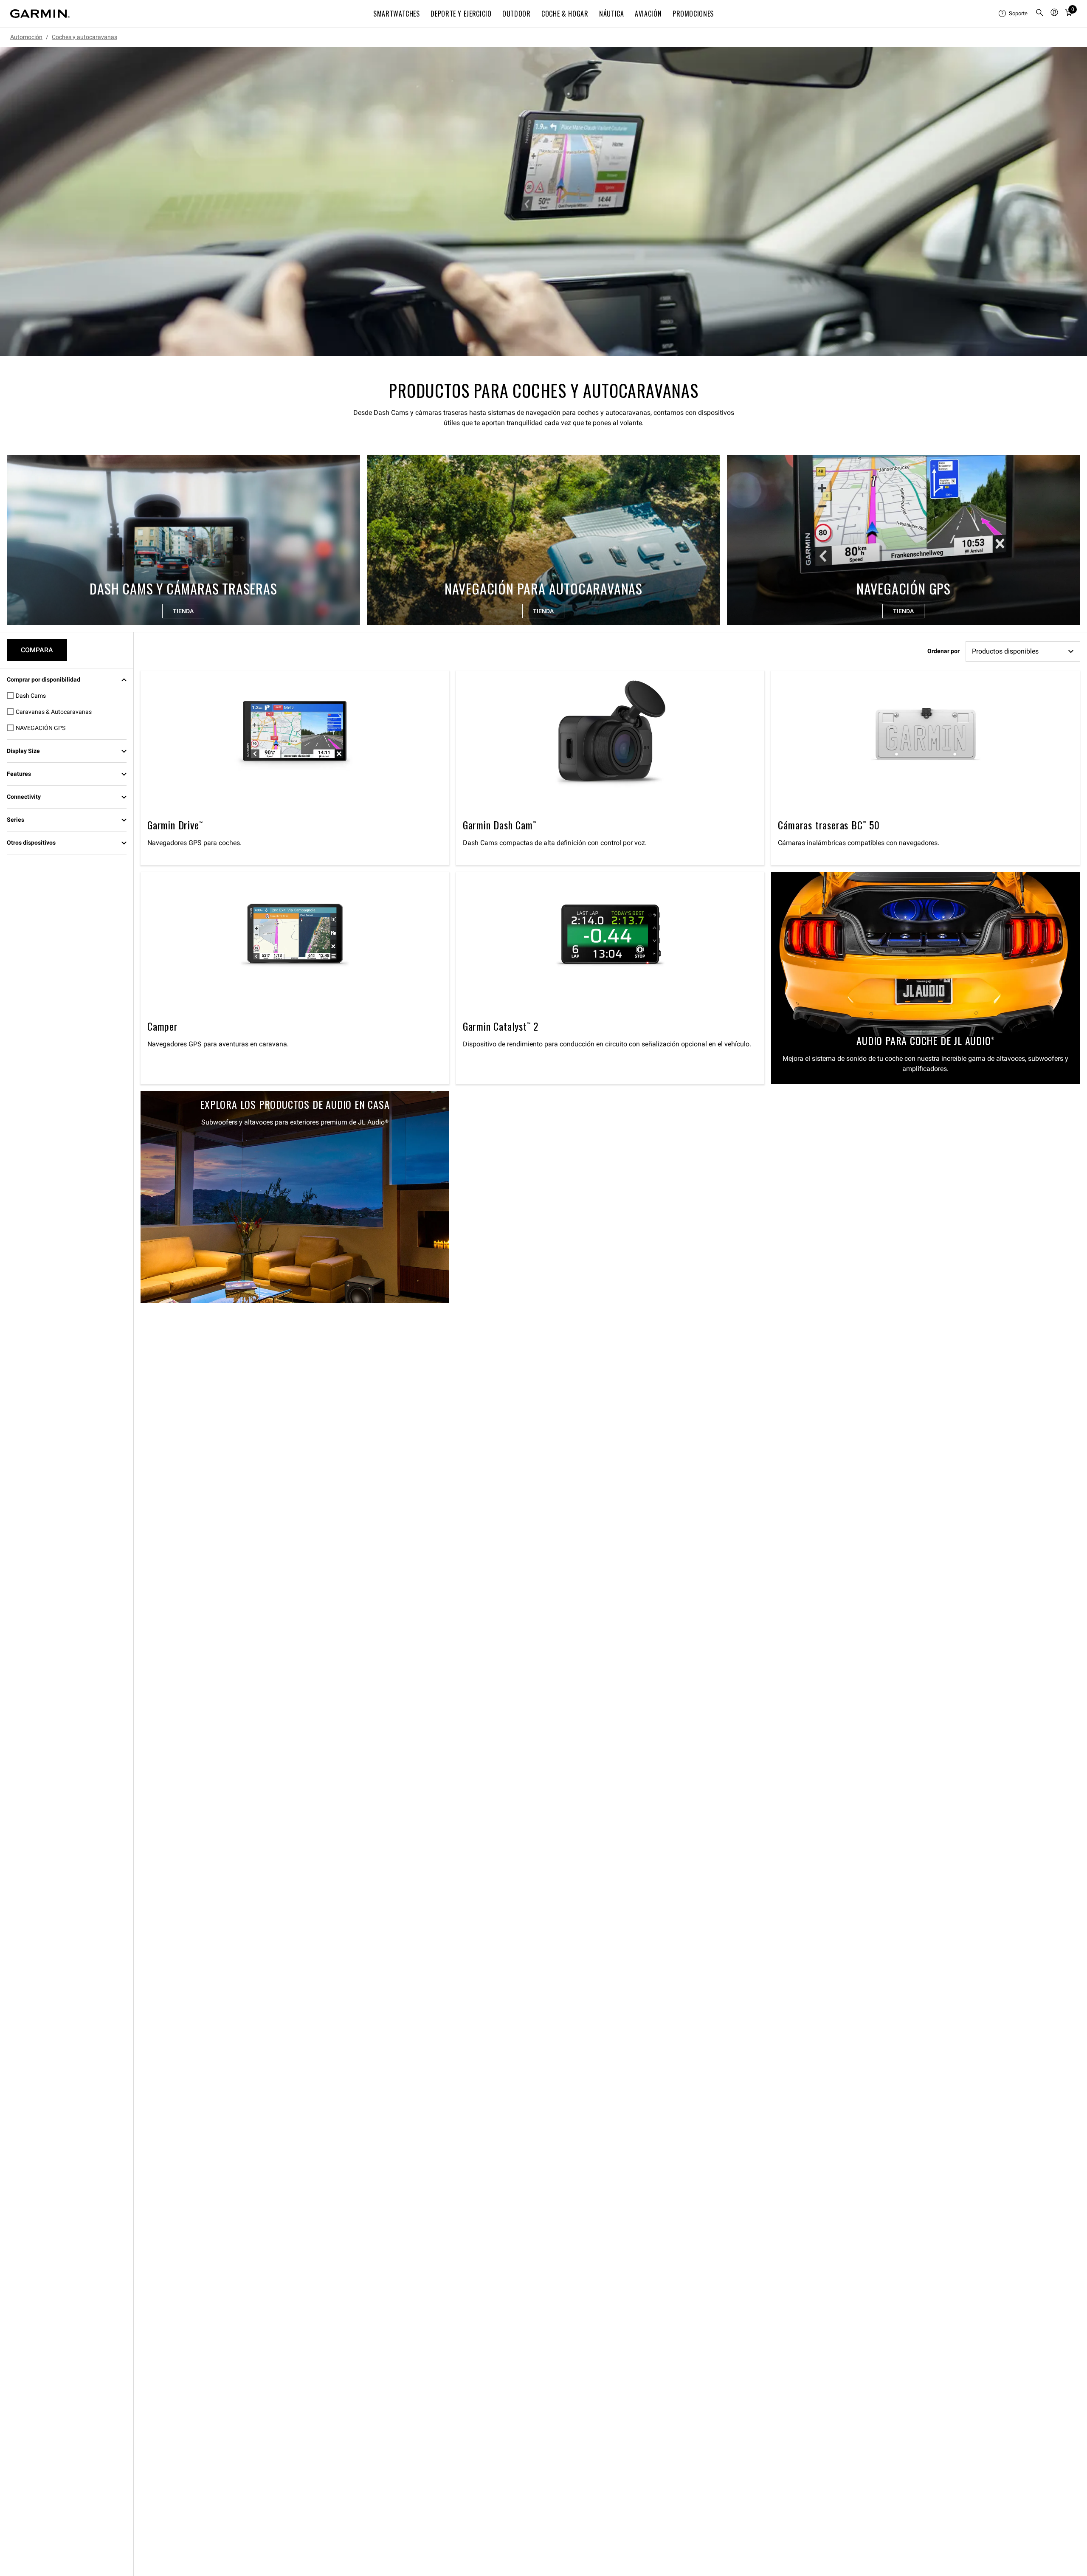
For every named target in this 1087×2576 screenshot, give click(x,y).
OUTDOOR (516, 14)
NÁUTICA (611, 14)
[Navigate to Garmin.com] (40, 14)
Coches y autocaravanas (84, 37)
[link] (543, 201)
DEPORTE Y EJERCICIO (461, 14)
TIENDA (183, 611)
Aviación (648, 14)
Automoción (26, 37)
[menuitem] (1014, 14)
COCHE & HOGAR (565, 14)
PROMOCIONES (693, 14)
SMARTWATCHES (397, 14)
